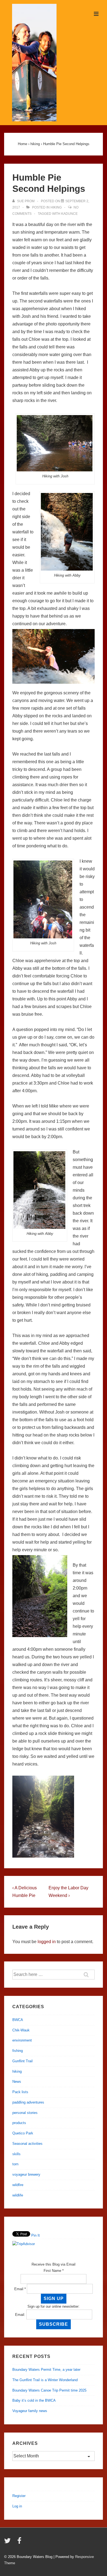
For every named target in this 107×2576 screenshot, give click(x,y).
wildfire (18, 2185)
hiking (56, 207)
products (19, 2123)
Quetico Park (23, 2133)
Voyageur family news (30, 2411)
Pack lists (20, 2092)
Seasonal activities (27, 2144)
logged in (47, 1942)
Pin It (36, 2235)
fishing (18, 2051)
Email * (20, 2289)
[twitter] (9, 2543)
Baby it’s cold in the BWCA (34, 2400)
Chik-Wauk (21, 2030)
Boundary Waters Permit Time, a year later (46, 2370)
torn (15, 2164)
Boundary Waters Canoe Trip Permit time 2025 (49, 2390)
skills (16, 2154)
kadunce (69, 214)
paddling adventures (28, 2102)
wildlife (18, 2195)
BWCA (18, 2020)
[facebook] (20, 2543)
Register (19, 2496)
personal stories (25, 2113)
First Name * (54, 2271)
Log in (17, 2506)
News (17, 2082)
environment (22, 2040)
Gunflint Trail (22, 2061)
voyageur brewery (26, 2174)
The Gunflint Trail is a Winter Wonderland (45, 2380)
